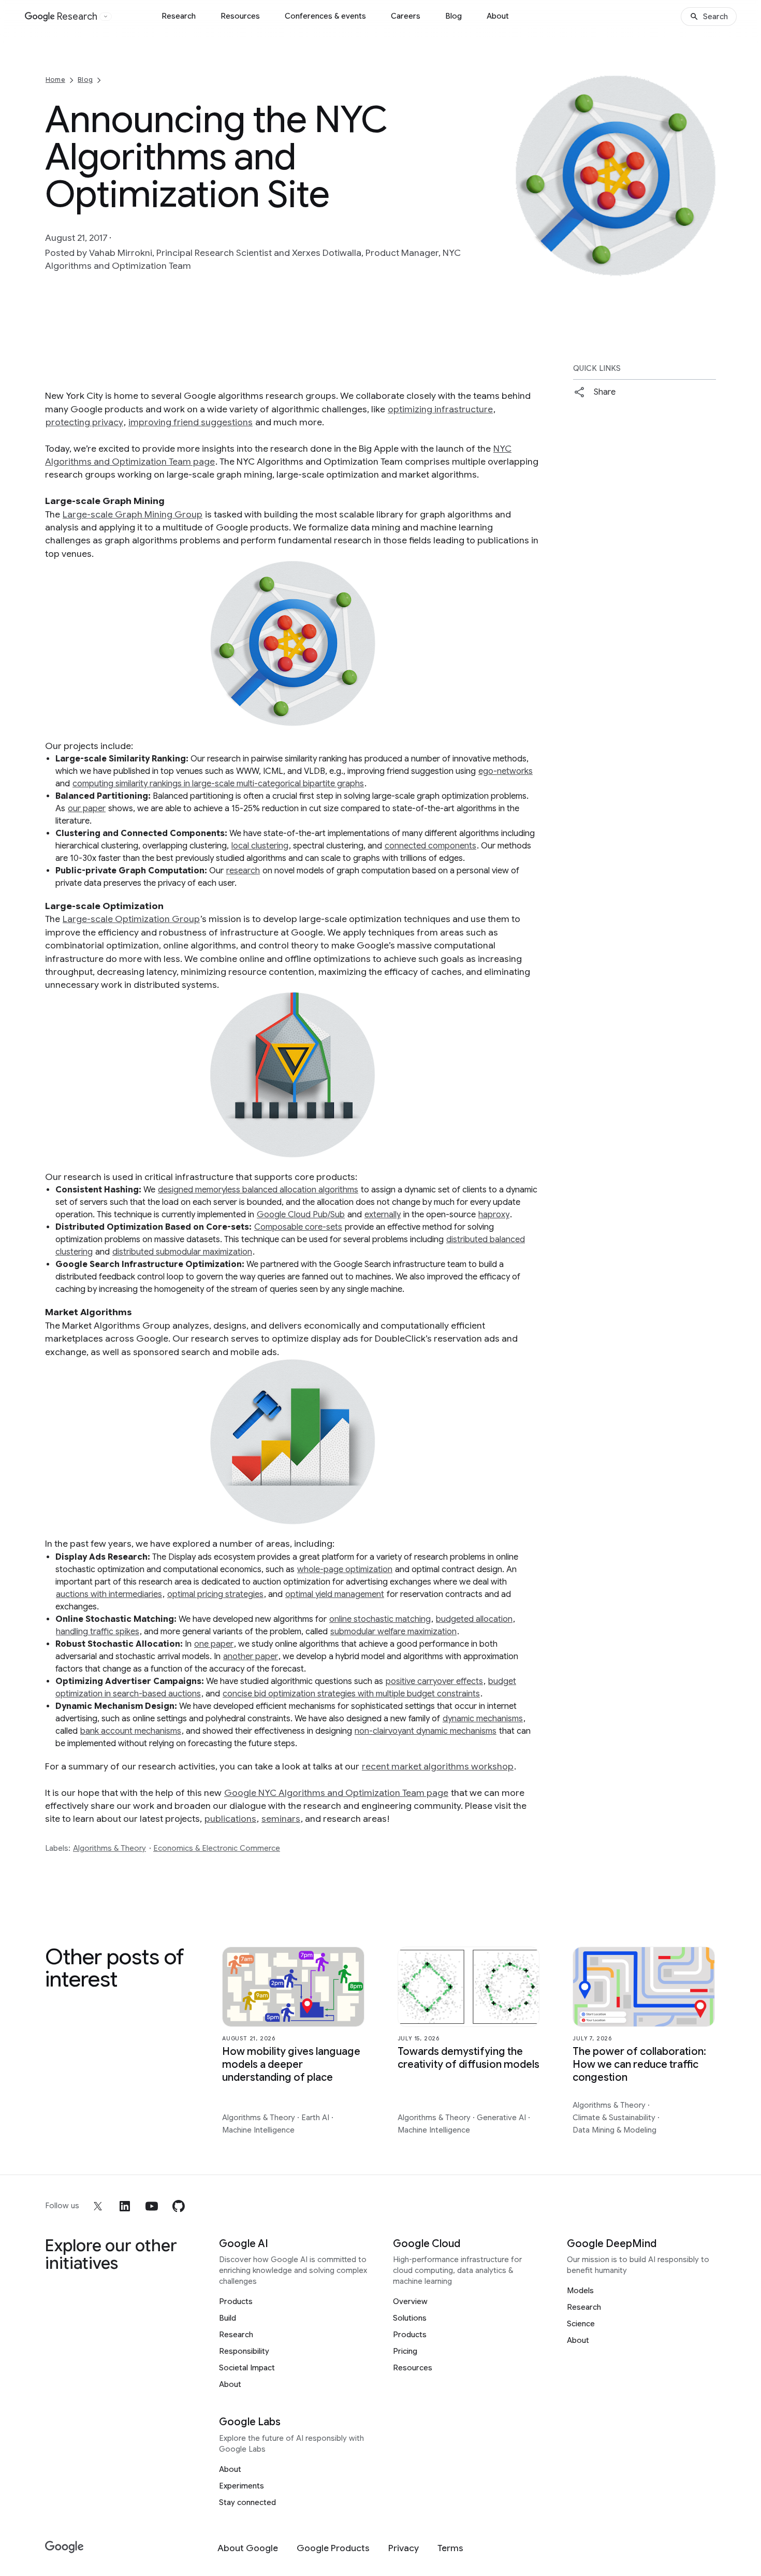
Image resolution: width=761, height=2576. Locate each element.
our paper (87, 809)
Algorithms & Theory (109, 1848)
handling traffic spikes (98, 1632)
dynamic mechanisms (483, 1719)
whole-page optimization (345, 1570)
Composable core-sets (298, 1227)
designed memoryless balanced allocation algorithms (258, 1190)
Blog (453, 16)
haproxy (494, 1215)
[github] (179, 2206)
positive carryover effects (434, 1681)
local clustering (260, 846)
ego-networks (506, 771)
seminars (281, 1819)
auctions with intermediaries (109, 1594)
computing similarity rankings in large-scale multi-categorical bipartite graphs (218, 784)
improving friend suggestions (191, 422)
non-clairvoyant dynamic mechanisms (426, 1731)
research (243, 871)
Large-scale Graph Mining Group (133, 514)
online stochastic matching (380, 1619)
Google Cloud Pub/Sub (301, 1215)
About (498, 16)
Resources (240, 16)
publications (230, 1819)
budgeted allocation (474, 1619)
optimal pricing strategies (215, 1594)
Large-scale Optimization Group (131, 919)
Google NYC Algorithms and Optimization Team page (336, 1793)
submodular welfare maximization (393, 1632)
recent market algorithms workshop (438, 1766)
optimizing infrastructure (440, 409)
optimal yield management (335, 1594)
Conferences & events (325, 16)
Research (179, 16)
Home (55, 80)
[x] (98, 2206)
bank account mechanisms (131, 1731)
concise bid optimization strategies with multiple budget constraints (351, 1694)
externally (383, 1215)
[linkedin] (125, 2206)
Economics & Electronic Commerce (217, 1848)
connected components (430, 846)
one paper (214, 1644)
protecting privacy (84, 422)
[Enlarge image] (707, 267)
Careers (406, 16)
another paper (251, 1657)
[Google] (64, 2547)
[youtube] (152, 2206)
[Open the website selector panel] (106, 17)
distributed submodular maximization (182, 1252)
